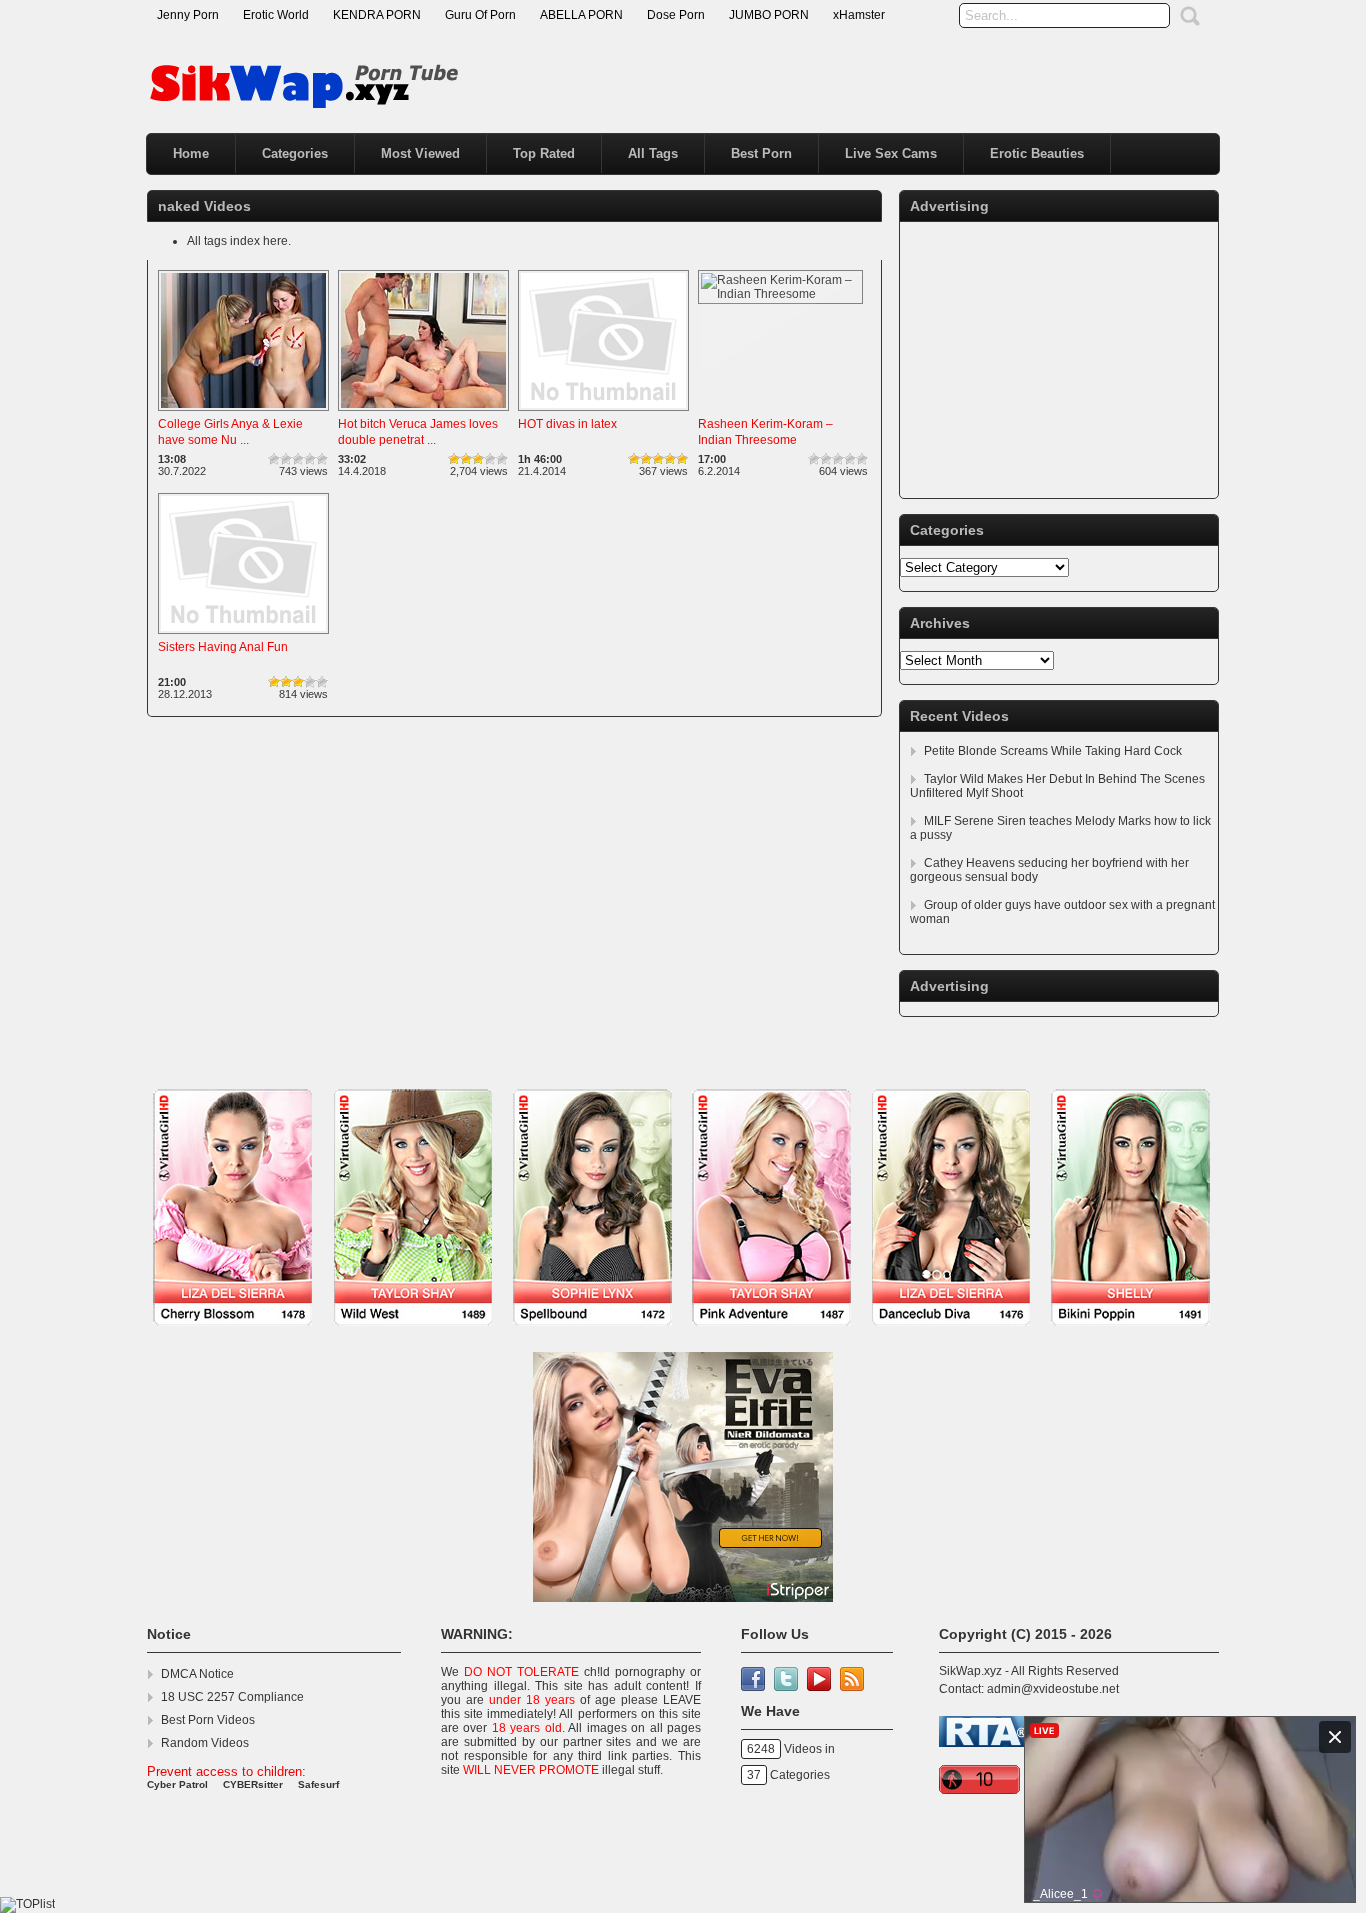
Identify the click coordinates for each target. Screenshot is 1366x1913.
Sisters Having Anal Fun (223, 647)
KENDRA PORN (377, 15)
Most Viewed (420, 153)
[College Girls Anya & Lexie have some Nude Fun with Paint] (243, 412)
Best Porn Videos (208, 1720)
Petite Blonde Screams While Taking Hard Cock (1053, 751)
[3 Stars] (298, 459)
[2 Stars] (286, 459)
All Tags (653, 153)
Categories (295, 153)
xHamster (859, 15)
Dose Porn (676, 15)
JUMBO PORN (769, 15)
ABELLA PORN (581, 15)
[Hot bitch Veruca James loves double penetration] (423, 412)
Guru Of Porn (480, 15)
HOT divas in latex (567, 424)
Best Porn (761, 153)
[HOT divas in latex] (603, 412)
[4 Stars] (310, 459)
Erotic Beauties (1037, 153)
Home (191, 153)
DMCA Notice (197, 1674)
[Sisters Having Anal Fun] (243, 635)
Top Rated (544, 153)
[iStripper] (683, 1336)
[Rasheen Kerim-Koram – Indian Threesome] (780, 294)
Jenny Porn (188, 15)
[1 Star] (274, 459)
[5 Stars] (322, 459)
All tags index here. (239, 241)
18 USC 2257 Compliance (232, 1697)
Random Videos (205, 1743)
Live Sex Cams (891, 153)
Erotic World (276, 15)
